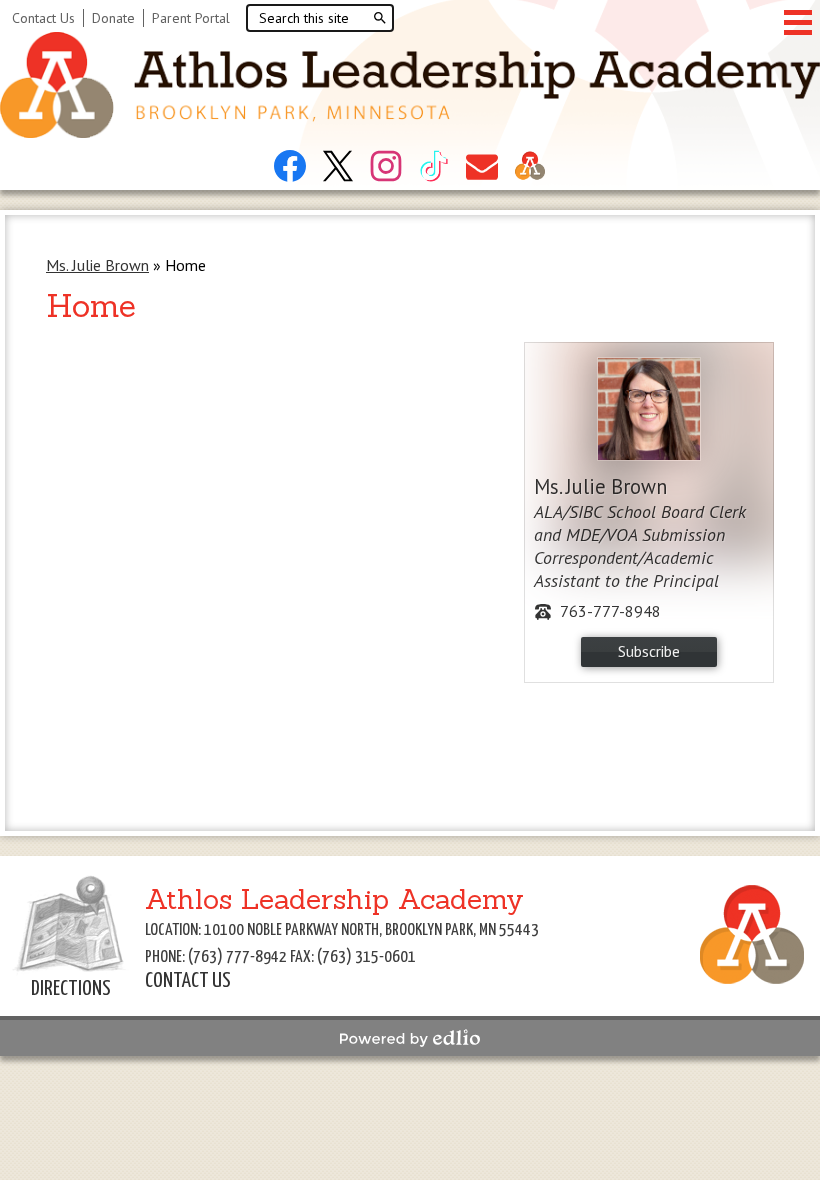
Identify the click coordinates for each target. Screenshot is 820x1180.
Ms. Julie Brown (97, 265)
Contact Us (43, 18)
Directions (71, 989)
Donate (113, 18)
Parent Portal (191, 18)
